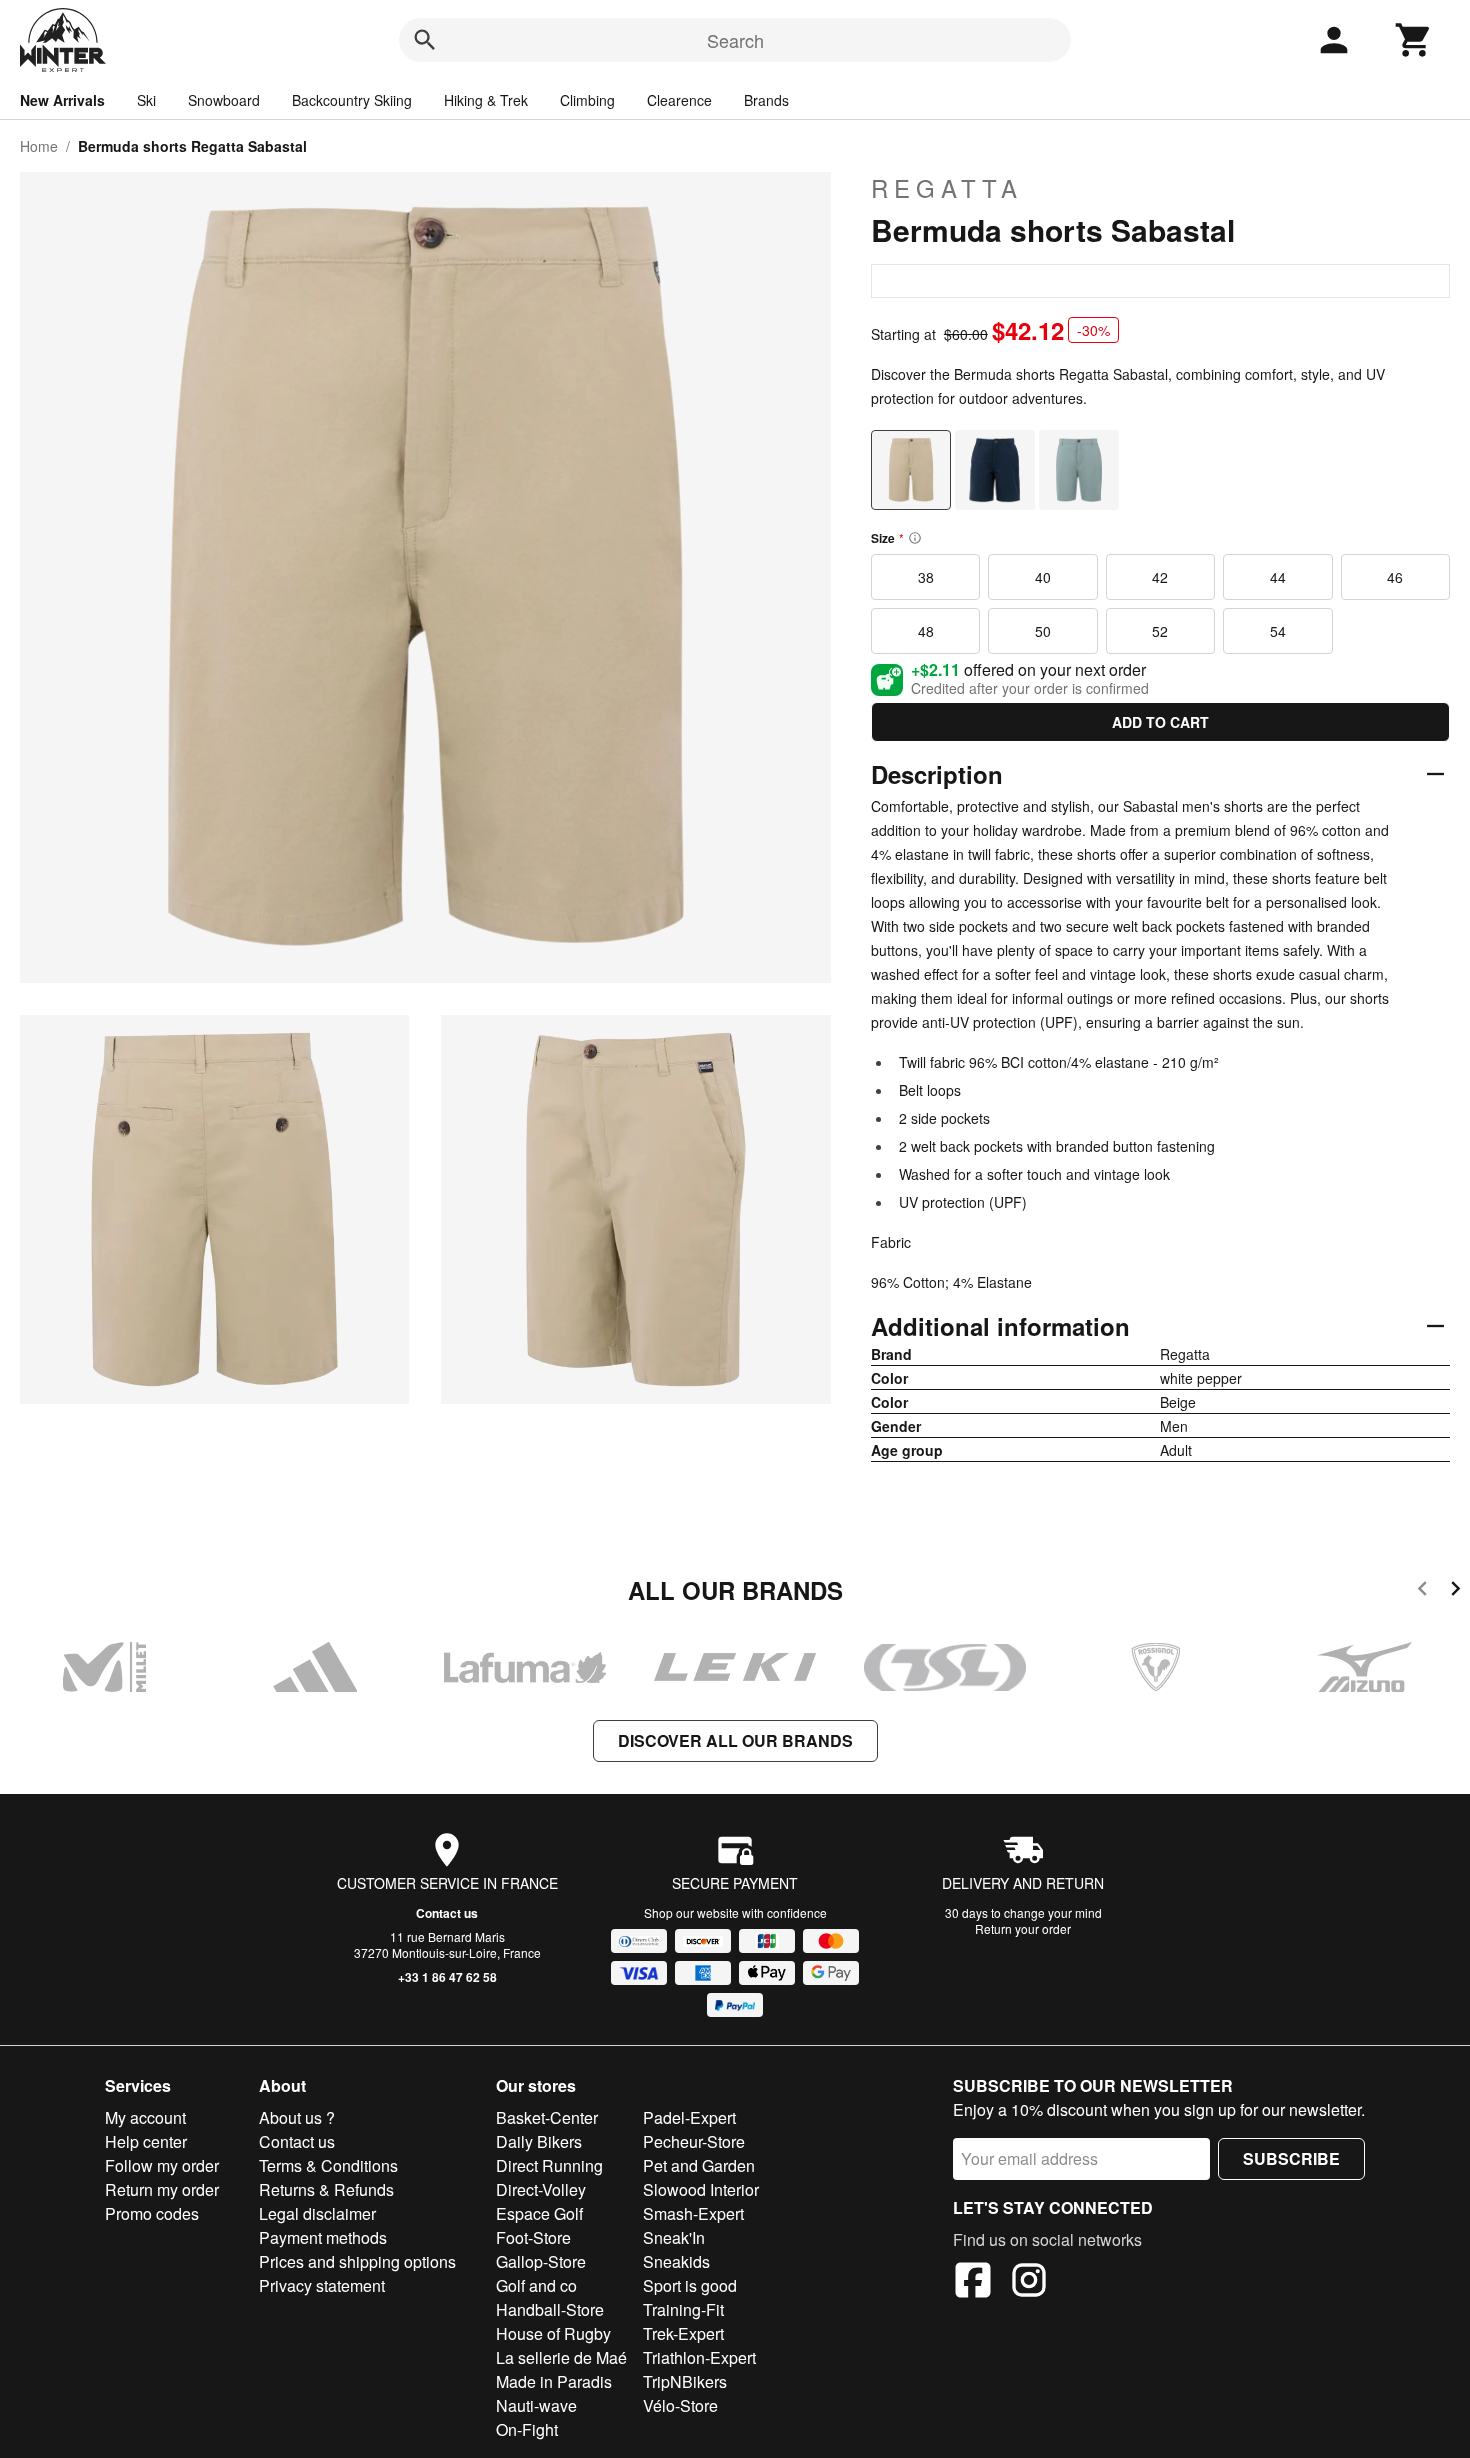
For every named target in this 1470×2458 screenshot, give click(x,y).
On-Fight (527, 2429)
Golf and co (536, 2285)
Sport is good (690, 2285)
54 (1278, 631)
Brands (766, 100)
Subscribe (1291, 2158)
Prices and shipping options (357, 2261)
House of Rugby (553, 2333)
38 (926, 577)
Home (39, 146)
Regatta (947, 188)
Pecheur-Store (694, 2141)
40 (1043, 577)
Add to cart (1160, 722)
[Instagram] (1029, 2283)
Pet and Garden (699, 2165)
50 (1043, 631)
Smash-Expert (693, 2213)
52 (1160, 631)
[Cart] (1414, 40)
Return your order (1023, 1928)
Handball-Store (550, 2309)
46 (1395, 577)
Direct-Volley (541, 2189)
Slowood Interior (701, 2189)
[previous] (1422, 1591)
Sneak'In (674, 2237)
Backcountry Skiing (352, 100)
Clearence (679, 100)
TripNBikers (685, 2381)
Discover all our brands (735, 1740)
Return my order (162, 2189)
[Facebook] (973, 2283)
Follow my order (162, 2165)
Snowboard (224, 100)
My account (145, 2117)
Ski (146, 100)
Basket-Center (547, 2117)
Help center (146, 2141)
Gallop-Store (541, 2261)
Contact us (447, 1913)
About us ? (297, 2117)
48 (926, 631)
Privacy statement (322, 2285)
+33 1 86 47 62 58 (447, 1977)
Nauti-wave (536, 2405)
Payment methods (323, 2237)
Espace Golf (539, 2213)
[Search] (425, 40)
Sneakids (676, 2261)
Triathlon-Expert (699, 2357)
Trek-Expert (683, 2333)
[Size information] (915, 538)
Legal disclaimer (317, 2213)
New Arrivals (62, 100)
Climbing (587, 100)
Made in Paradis (554, 2381)
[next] (1455, 1591)
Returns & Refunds (326, 2189)
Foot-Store (533, 2237)
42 (1160, 577)
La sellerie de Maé (561, 2357)
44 (1278, 577)
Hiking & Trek (486, 100)
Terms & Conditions (328, 2165)
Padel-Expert (689, 2117)
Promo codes (152, 2213)
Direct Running (549, 2165)
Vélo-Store (680, 2405)
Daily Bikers (539, 2141)
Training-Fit (683, 2309)
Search (735, 40)
